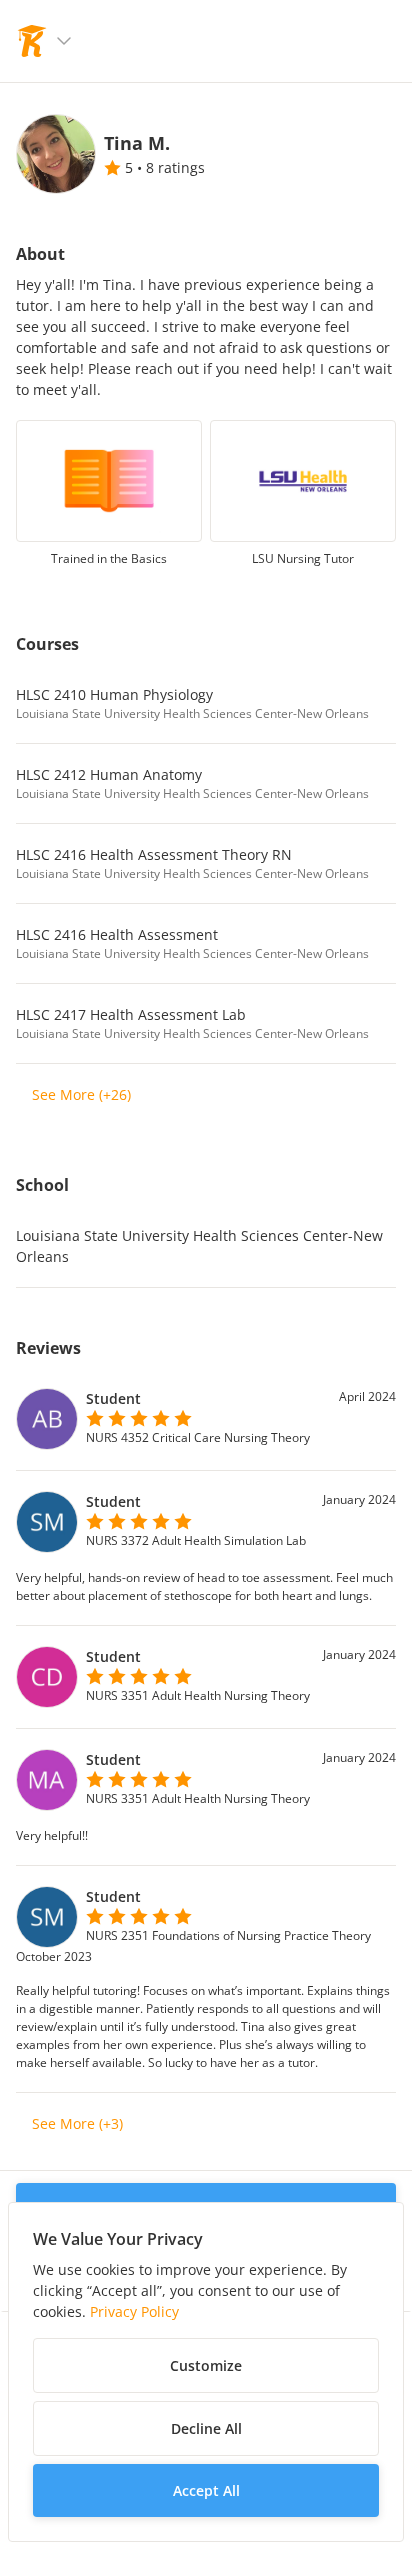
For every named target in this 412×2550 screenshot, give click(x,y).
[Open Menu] (64, 41)
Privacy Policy (134, 2311)
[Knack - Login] (32, 41)
